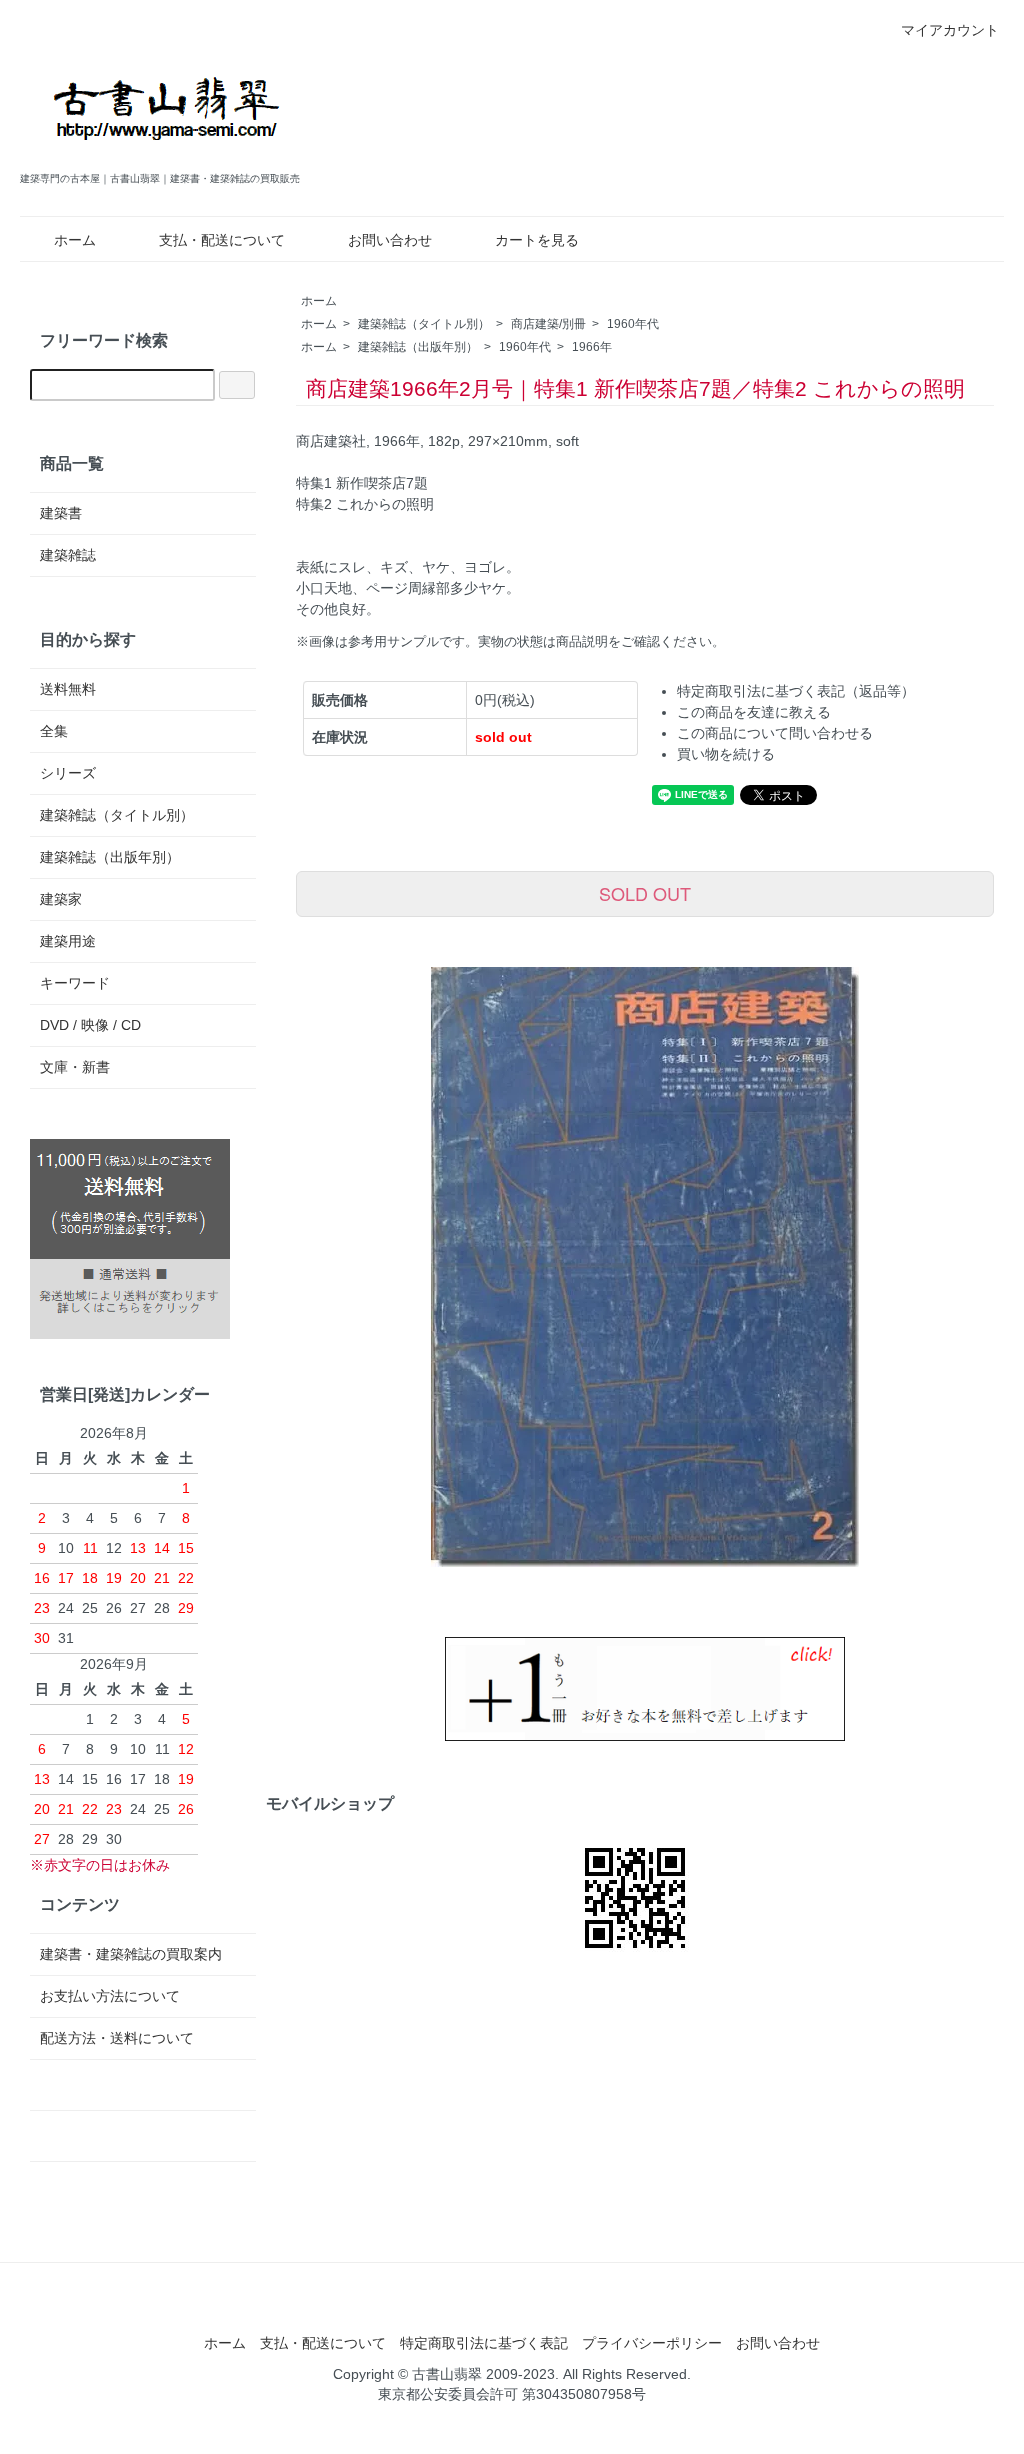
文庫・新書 (75, 1067)
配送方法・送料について (117, 2038)
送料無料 (68, 689)
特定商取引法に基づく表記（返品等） (796, 691)
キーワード (75, 983)
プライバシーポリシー (652, 2343)
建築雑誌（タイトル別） (424, 324)
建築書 (61, 513)
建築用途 (68, 941)
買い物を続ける (726, 754)
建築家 (61, 899)
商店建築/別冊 (548, 324)
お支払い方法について (110, 1996)
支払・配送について (222, 240)
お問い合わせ (390, 240)
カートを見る (537, 240)
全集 (54, 731)
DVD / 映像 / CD (90, 1025)
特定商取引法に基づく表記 (484, 2343)
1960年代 (633, 324)
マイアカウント (950, 30)
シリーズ (68, 773)
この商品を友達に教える (754, 712)
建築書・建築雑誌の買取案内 (131, 1954)
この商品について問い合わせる (775, 733)
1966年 (592, 347)
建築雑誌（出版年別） (418, 347)
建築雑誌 (68, 555)
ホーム (75, 240)
